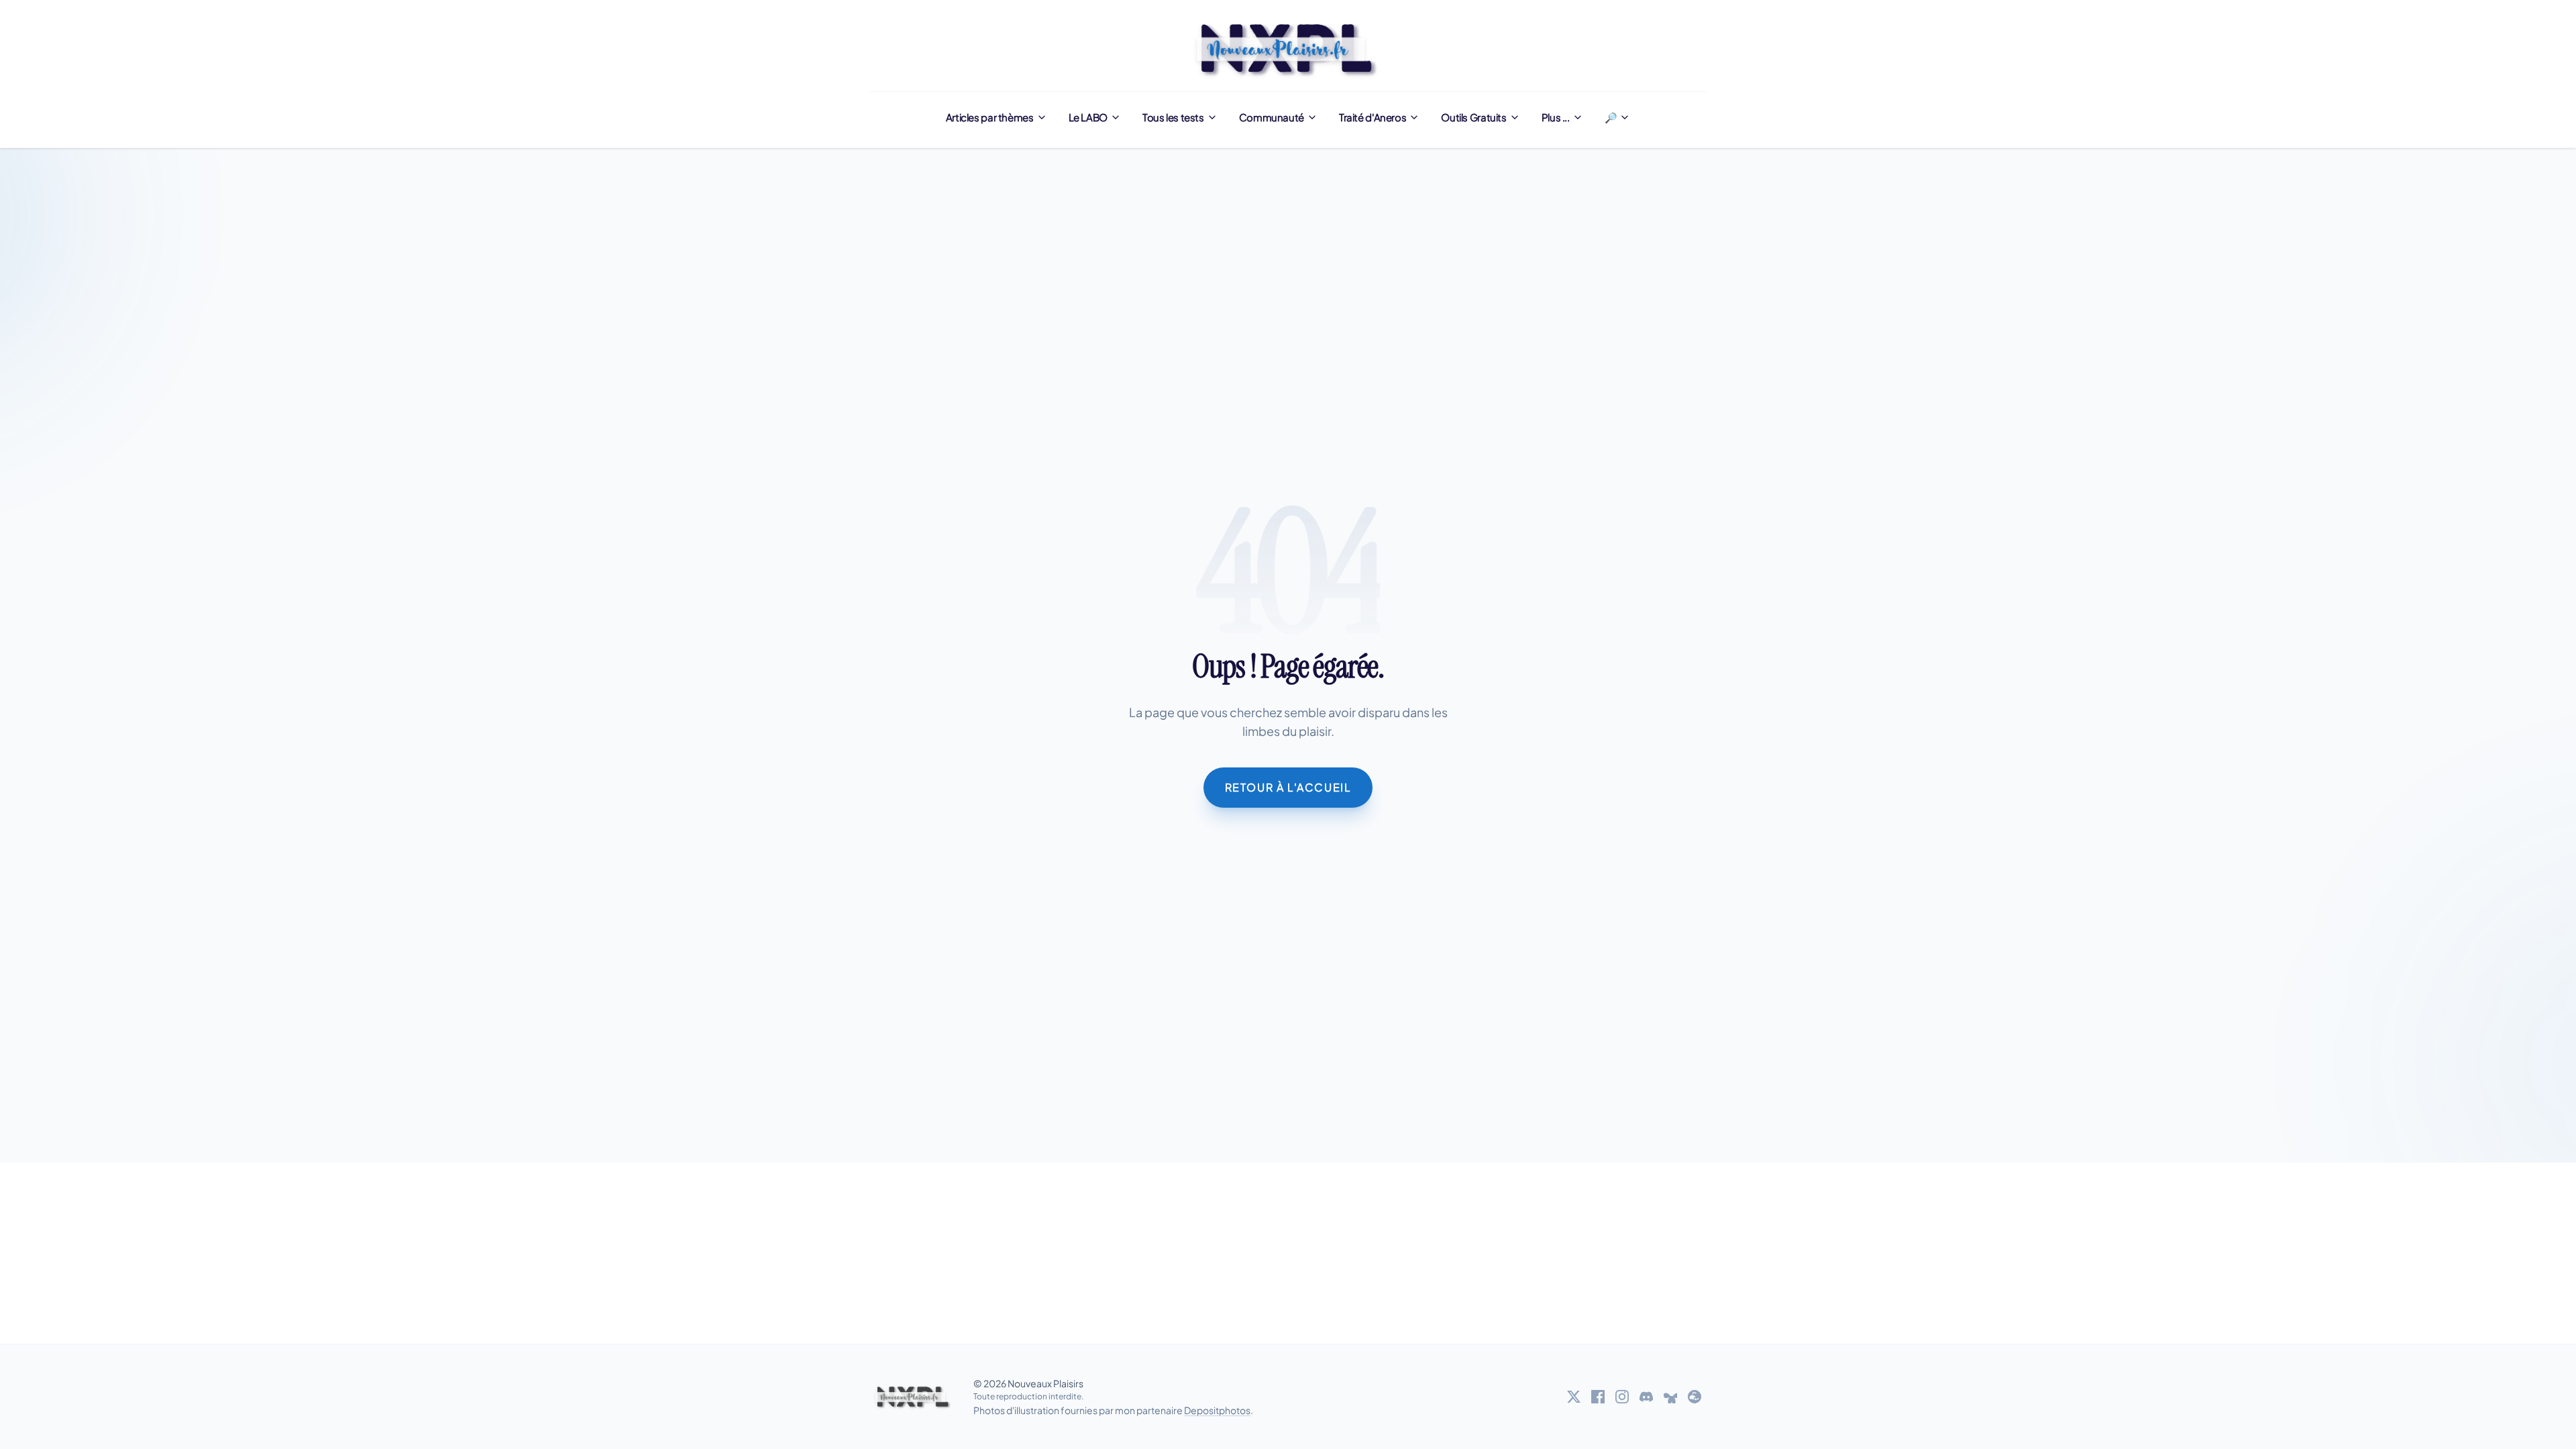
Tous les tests (1173, 117)
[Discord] (1646, 1397)
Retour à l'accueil (1288, 787)
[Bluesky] (1670, 1397)
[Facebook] (1598, 1397)
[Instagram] (1622, 1397)
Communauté (1272, 117)
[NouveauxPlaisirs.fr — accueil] (913, 1397)
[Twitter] (1574, 1397)
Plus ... (1556, 117)
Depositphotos (1217, 1410)
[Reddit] (1695, 1397)
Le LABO (1088, 117)
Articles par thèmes (990, 117)
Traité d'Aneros (1373, 117)
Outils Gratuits (1473, 117)
